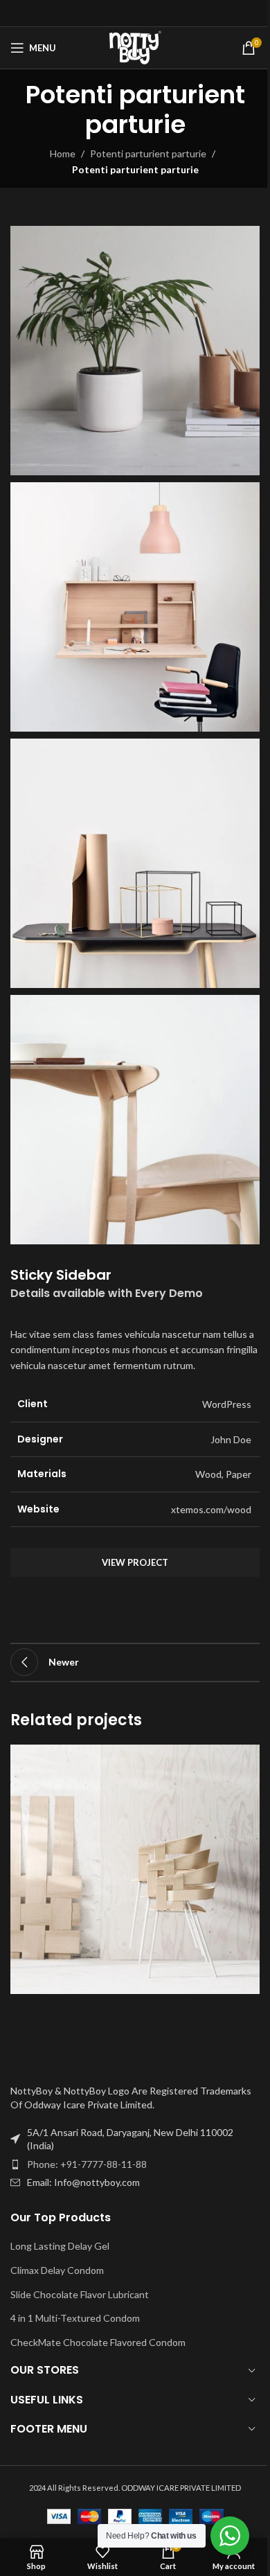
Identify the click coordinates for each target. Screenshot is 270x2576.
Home (63, 153)
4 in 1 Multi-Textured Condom (75, 2318)
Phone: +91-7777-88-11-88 (87, 2164)
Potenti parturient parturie (148, 153)
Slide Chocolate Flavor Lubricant (80, 2294)
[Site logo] (135, 47)
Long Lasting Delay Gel (60, 2246)
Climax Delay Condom (57, 2270)
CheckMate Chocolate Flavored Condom (98, 2342)
